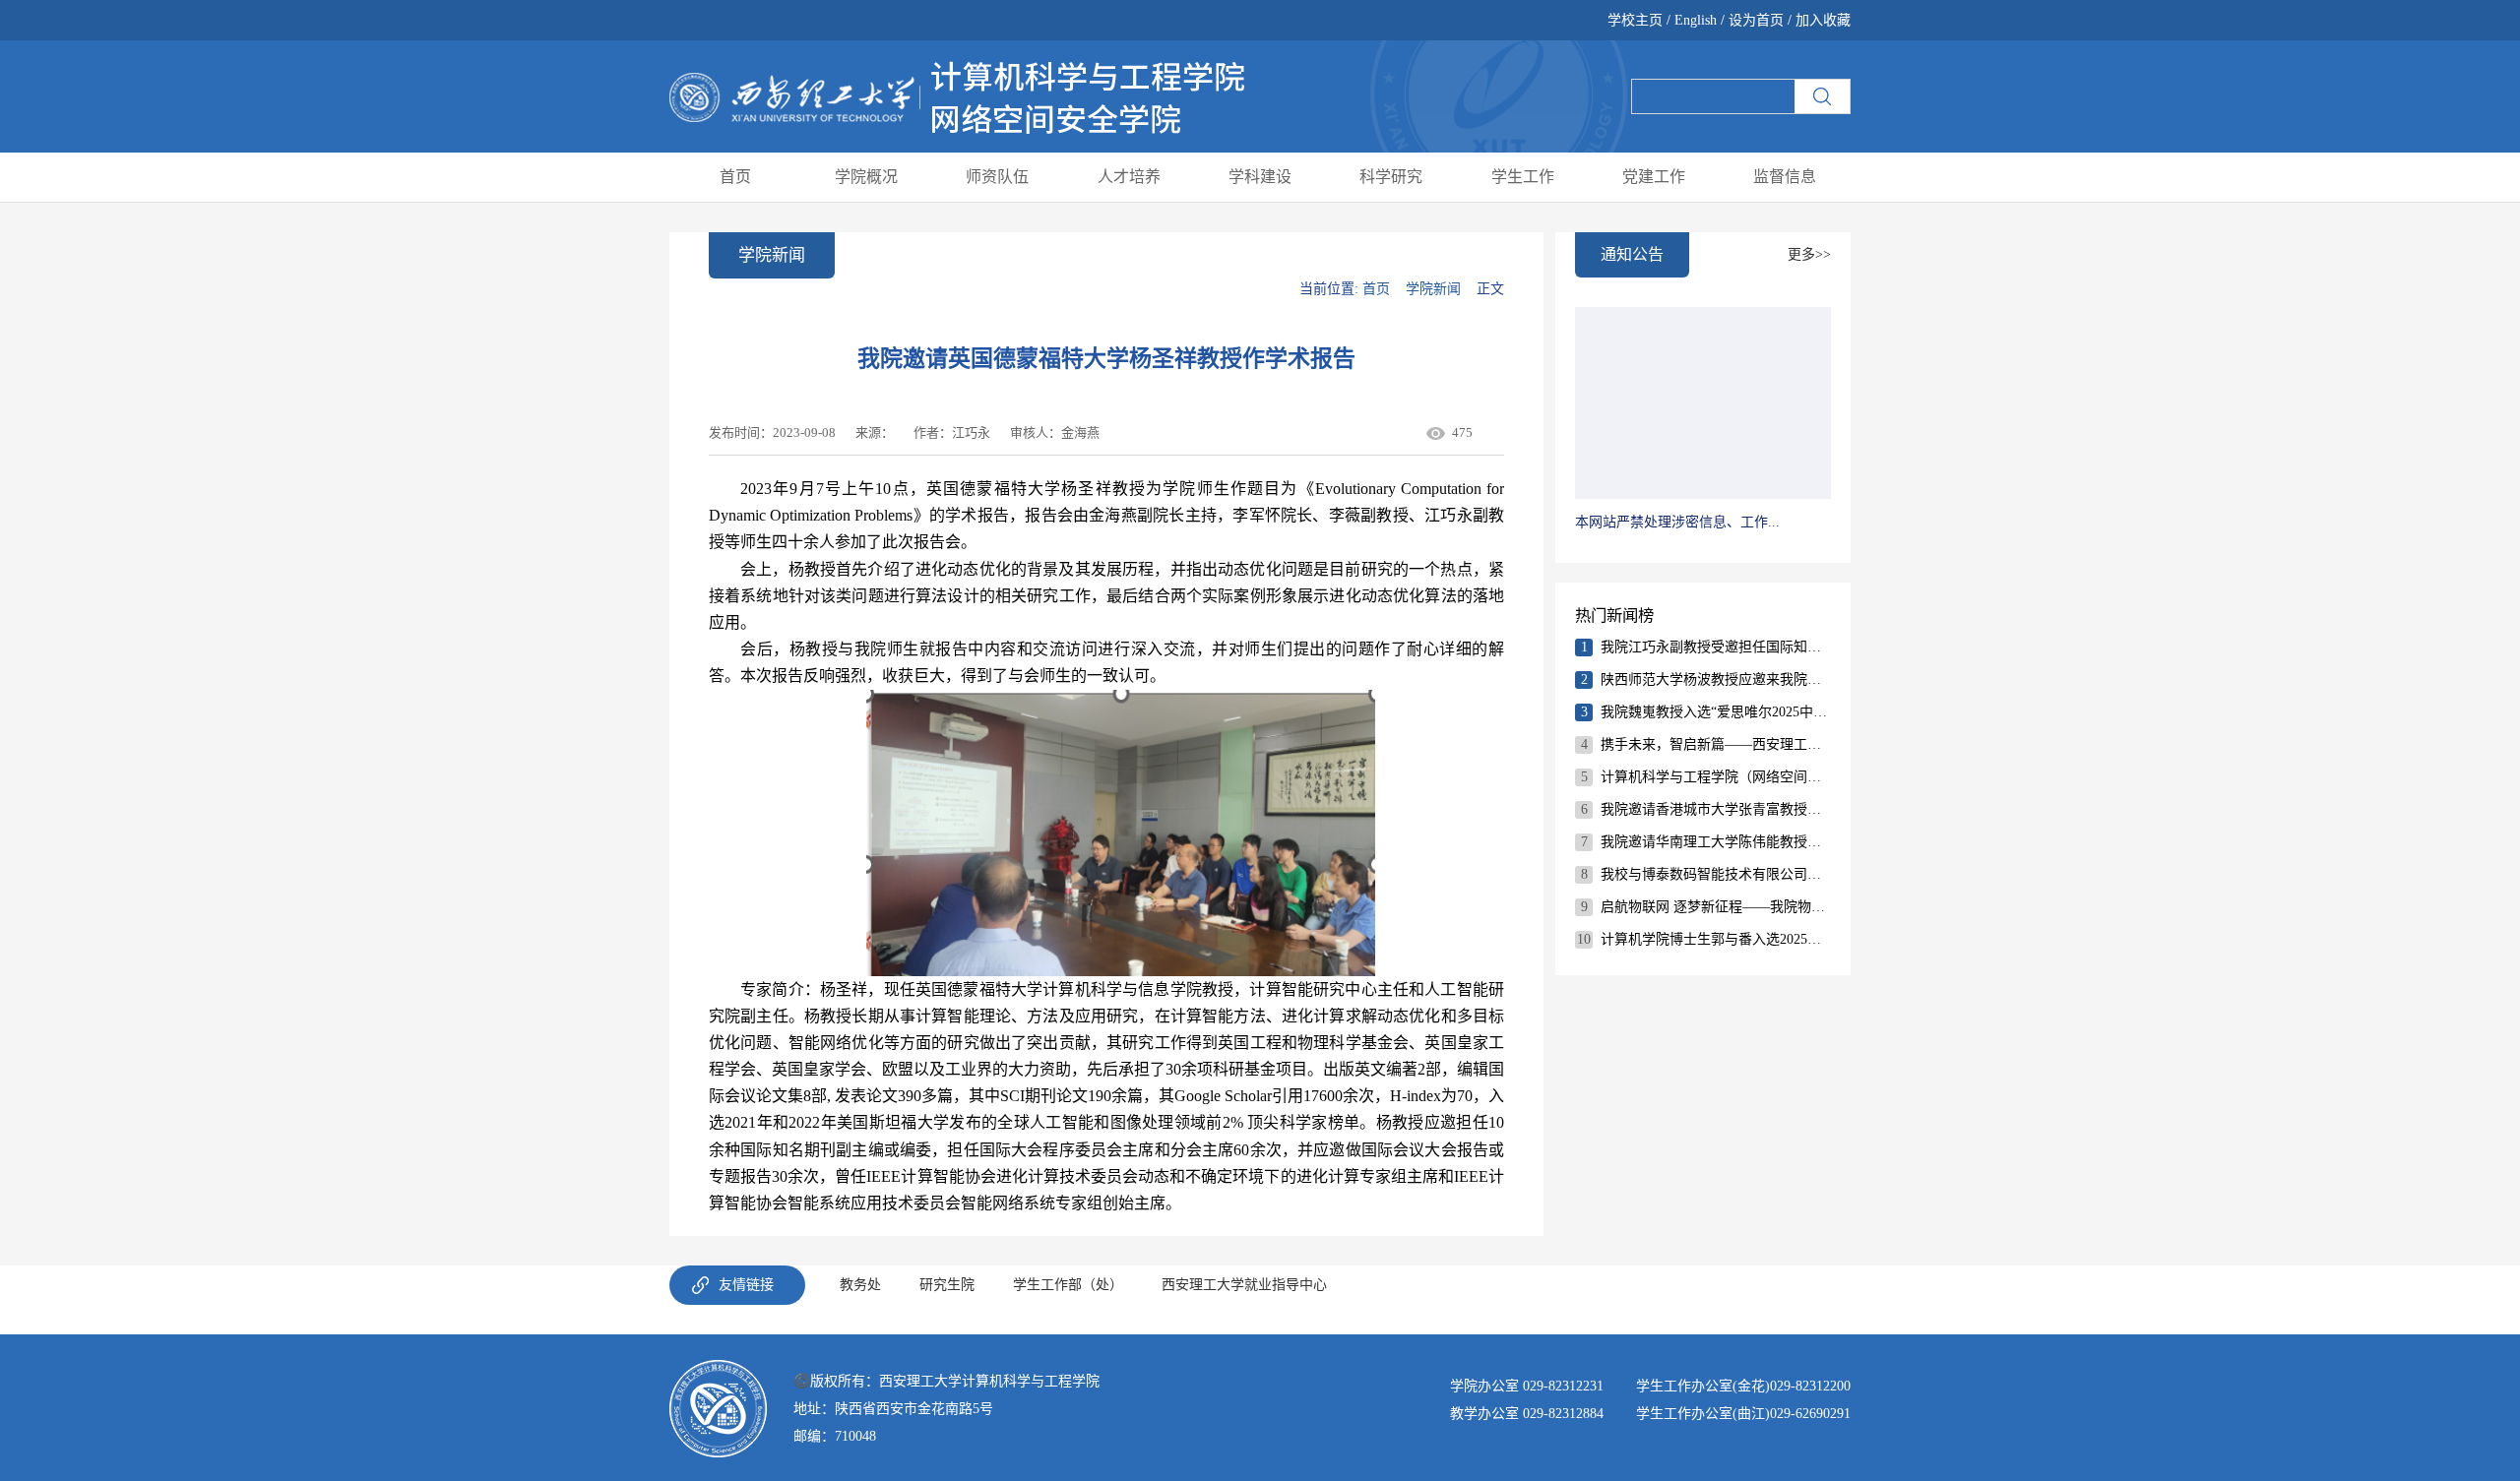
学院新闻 (1433, 289)
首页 (735, 177)
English (1696, 20)
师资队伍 (997, 177)
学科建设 (1260, 177)
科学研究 (1391, 177)
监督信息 (1785, 177)
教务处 (860, 1285)
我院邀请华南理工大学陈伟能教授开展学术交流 (1715, 842)
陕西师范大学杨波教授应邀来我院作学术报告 (1715, 679)
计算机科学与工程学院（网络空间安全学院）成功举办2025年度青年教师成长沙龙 (1715, 777)
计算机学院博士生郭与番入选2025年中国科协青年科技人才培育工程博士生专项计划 (1715, 939)
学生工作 (1523, 177)
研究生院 (947, 1285)
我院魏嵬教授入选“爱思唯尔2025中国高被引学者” (1715, 712)
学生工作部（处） (1068, 1285)
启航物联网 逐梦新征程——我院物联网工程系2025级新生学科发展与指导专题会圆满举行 (1715, 907)
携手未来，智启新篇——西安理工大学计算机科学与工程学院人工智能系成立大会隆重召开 (1715, 744)
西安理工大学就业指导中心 (1244, 1285)
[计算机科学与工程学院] (957, 95)
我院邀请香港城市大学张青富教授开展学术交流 (1715, 809)
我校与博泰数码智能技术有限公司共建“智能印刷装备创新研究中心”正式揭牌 (1715, 874)
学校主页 (1637, 20)
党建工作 (1654, 177)
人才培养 (1129, 177)
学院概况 (866, 177)
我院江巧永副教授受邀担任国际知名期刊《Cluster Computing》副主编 (1715, 647)
